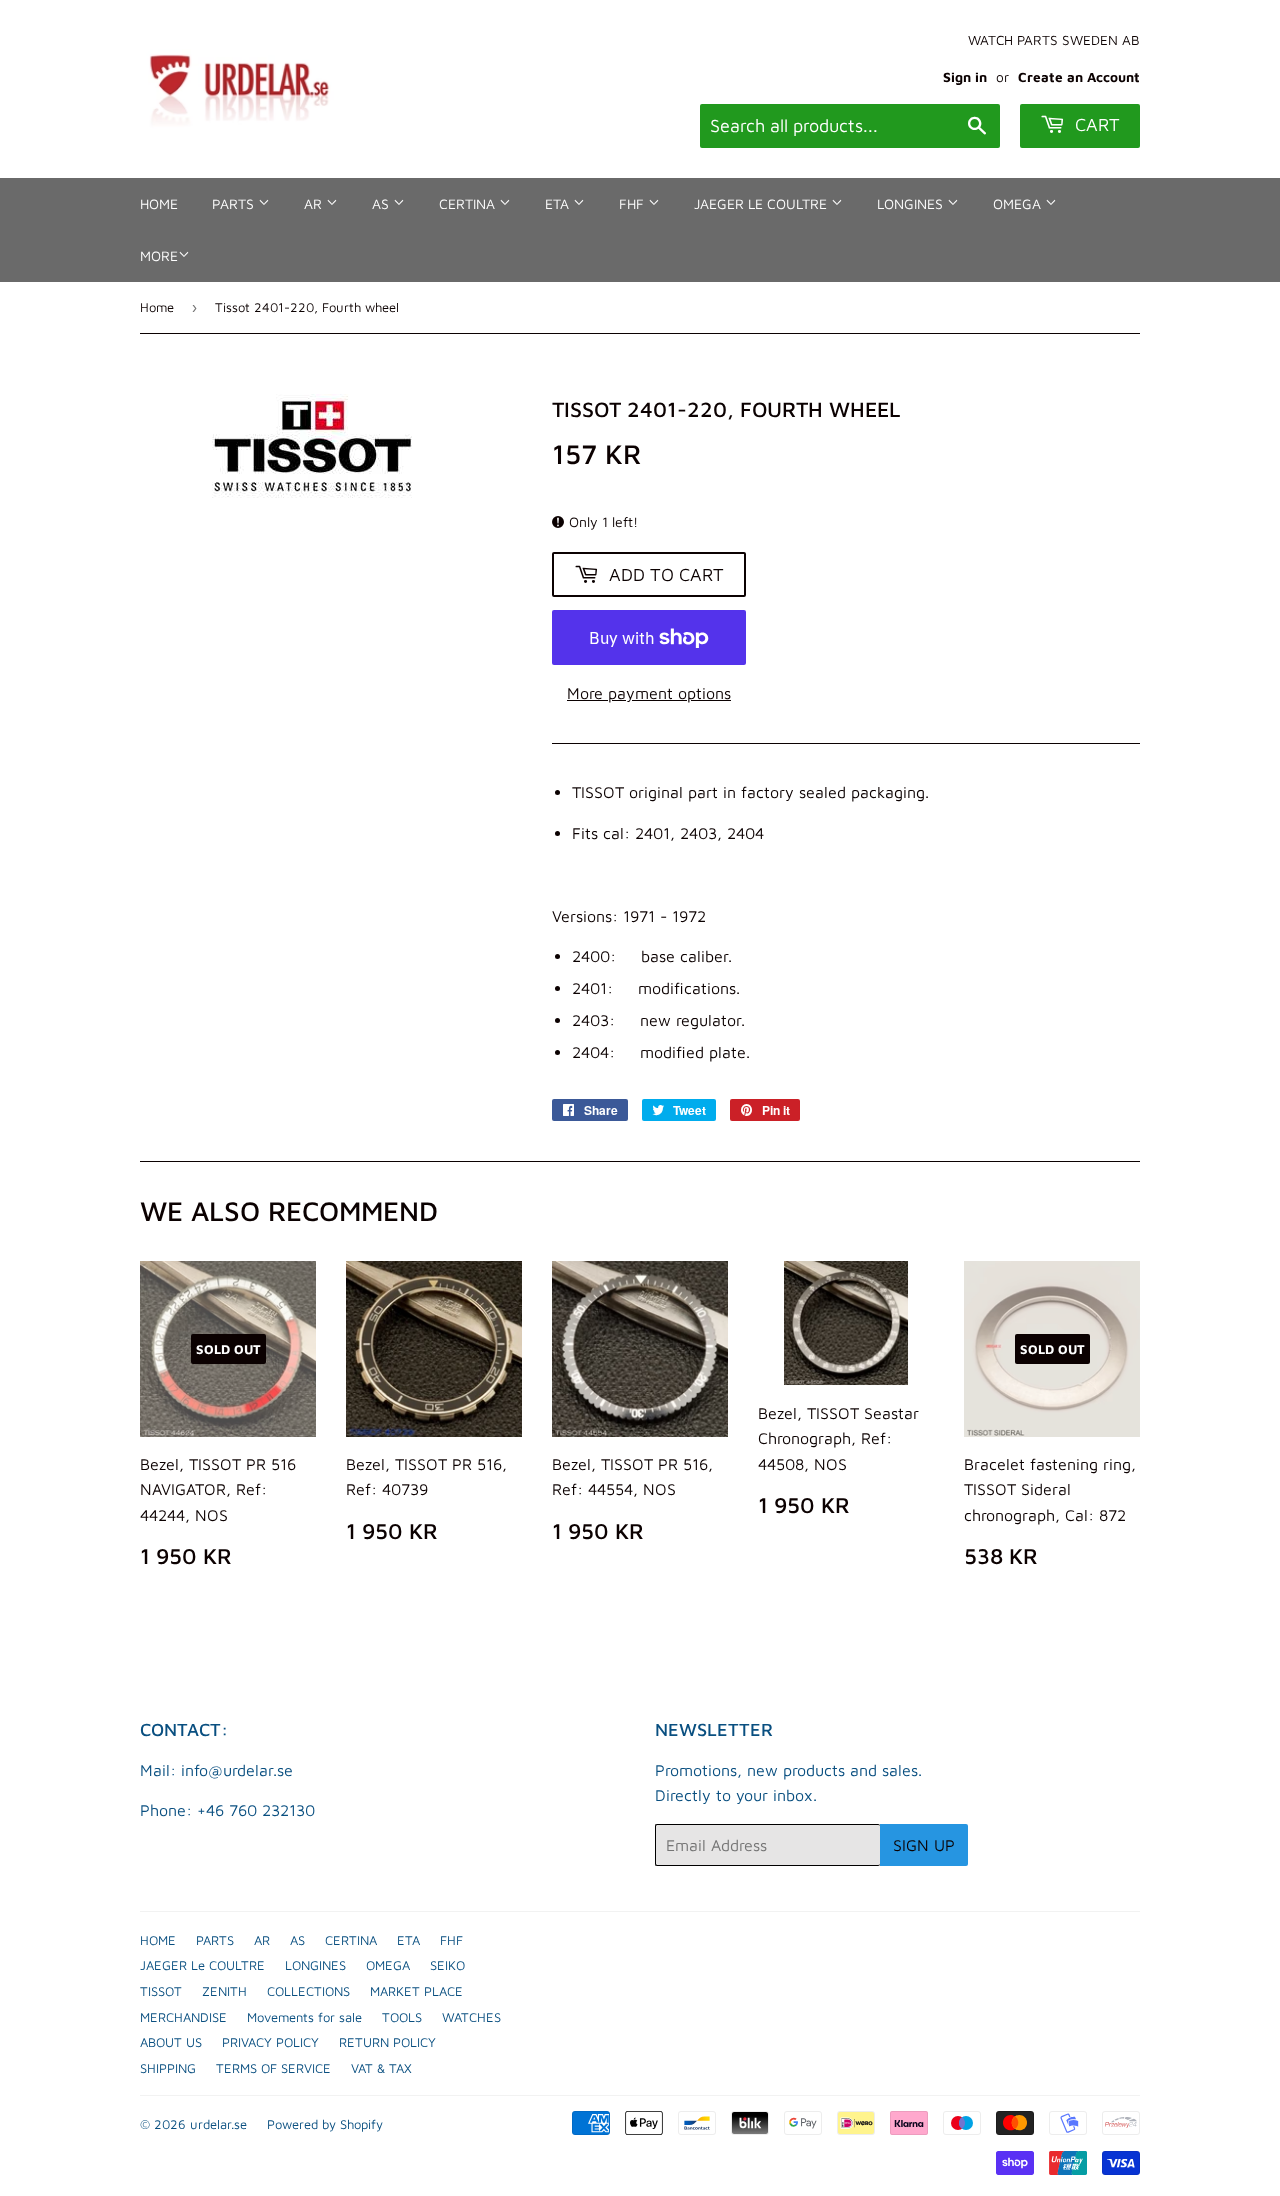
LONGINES (912, 203)
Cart (1095, 124)
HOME (159, 203)
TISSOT (161, 1991)
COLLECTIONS (308, 1991)
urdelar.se (218, 2124)
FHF (633, 203)
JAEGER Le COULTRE (762, 203)
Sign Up (924, 1845)
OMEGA (1019, 203)
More (159, 255)
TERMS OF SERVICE (273, 2068)
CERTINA (469, 203)
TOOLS (402, 2017)
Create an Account (1079, 77)
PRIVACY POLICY (270, 2042)
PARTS (235, 203)
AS (382, 203)
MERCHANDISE (183, 2017)
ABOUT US (171, 2042)
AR (315, 203)
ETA (559, 203)
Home (157, 307)
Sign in (965, 77)
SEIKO (447, 1965)
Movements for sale (304, 2017)
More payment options (649, 693)
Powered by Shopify (325, 2124)
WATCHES (471, 2017)
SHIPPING (168, 2068)
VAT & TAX (381, 2068)
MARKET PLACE (416, 1991)
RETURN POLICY (387, 2042)
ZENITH (224, 1991)
